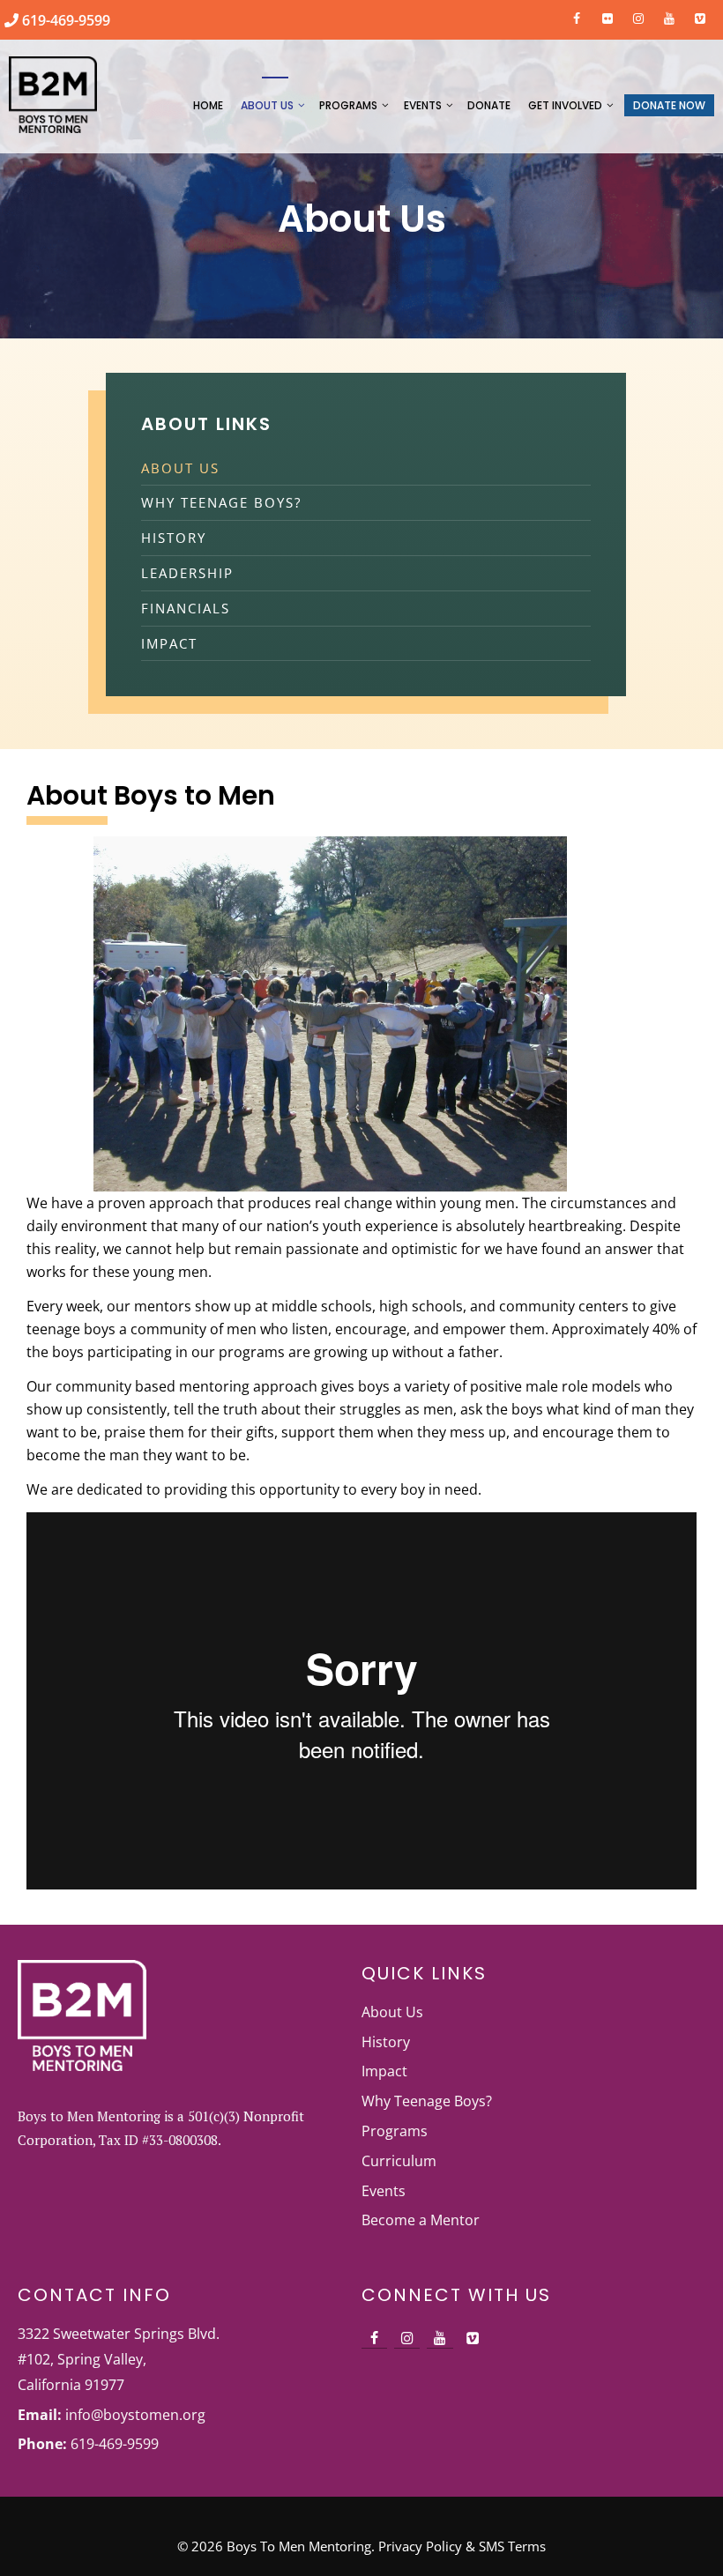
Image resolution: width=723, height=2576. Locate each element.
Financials (186, 608)
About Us (267, 105)
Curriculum (399, 2161)
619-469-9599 (64, 20)
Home (208, 105)
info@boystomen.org (135, 2415)
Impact (169, 643)
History (174, 538)
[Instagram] (639, 15)
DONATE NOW (669, 105)
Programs (348, 105)
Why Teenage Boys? (221, 502)
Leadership (187, 573)
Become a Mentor (421, 2220)
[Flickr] (608, 15)
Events (423, 105)
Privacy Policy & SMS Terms (462, 2546)
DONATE (489, 105)
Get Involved (565, 105)
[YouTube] (669, 15)
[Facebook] (577, 15)
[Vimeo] (700, 15)
